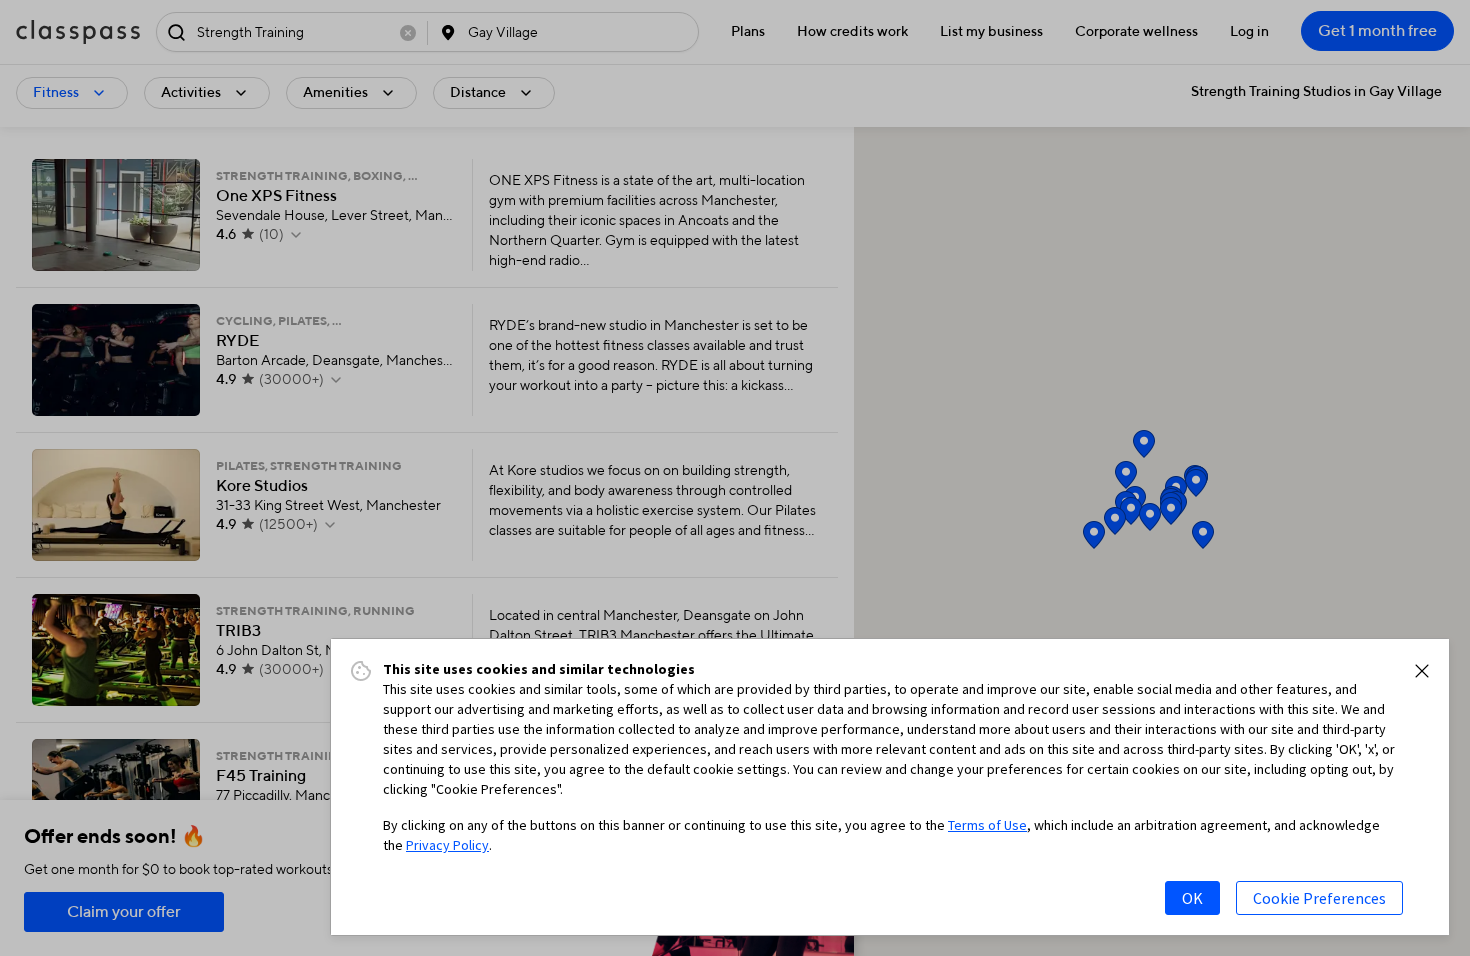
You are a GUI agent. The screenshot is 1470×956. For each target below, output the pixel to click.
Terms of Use (987, 825)
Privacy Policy (447, 845)
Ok (1192, 898)
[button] (1422, 671)
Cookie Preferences (1319, 898)
